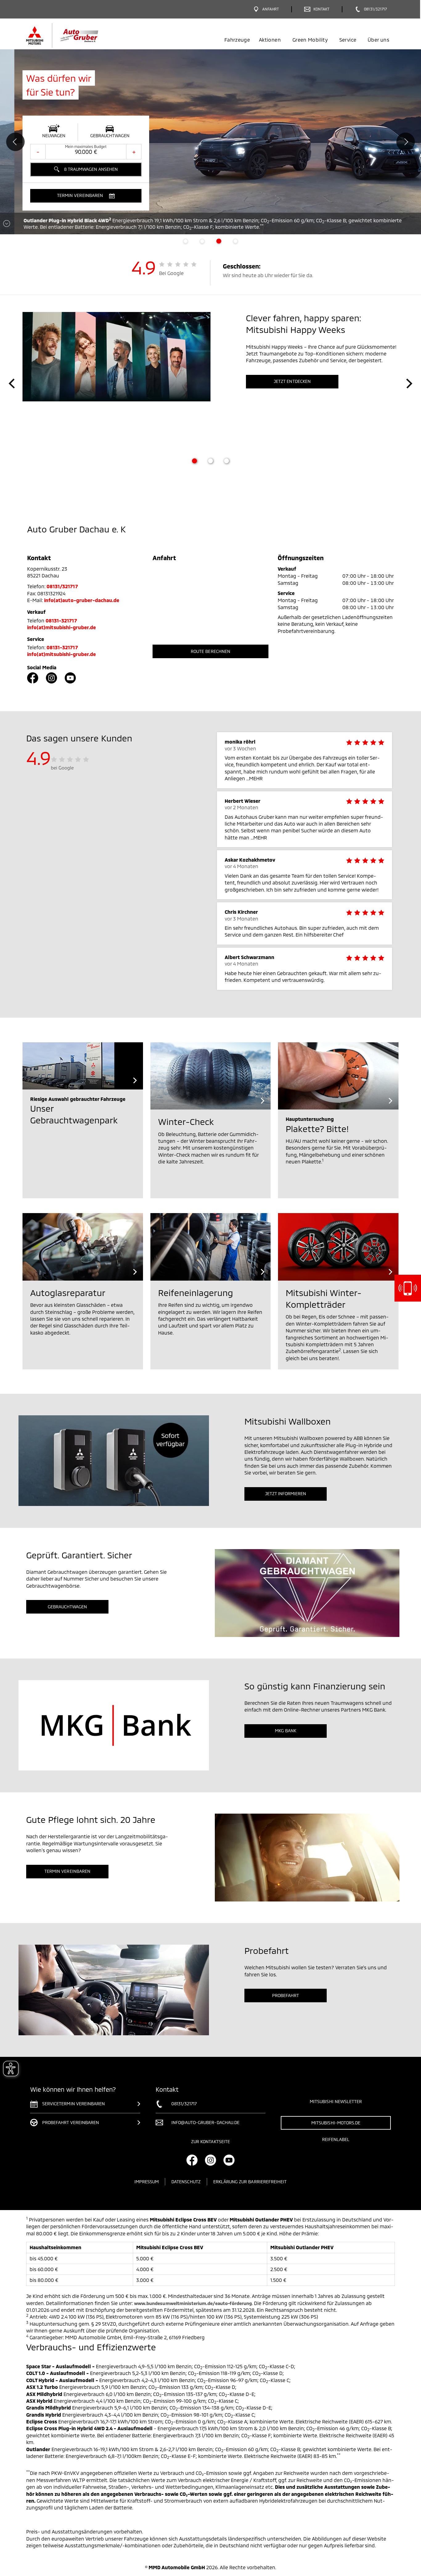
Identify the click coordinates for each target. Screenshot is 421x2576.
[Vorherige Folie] (12, 384)
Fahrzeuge (237, 40)
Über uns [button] (378, 40)
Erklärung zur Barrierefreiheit (250, 2182)
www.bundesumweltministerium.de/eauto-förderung (193, 2303)
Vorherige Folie (15, 142)
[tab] (186, 241)
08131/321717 (62, 586)
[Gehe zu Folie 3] (227, 461)
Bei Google (172, 273)
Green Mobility (310, 40)
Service (348, 40)
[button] (86, 196)
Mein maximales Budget (86, 146)
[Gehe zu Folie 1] (194, 461)
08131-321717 (61, 620)
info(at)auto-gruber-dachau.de (82, 600)
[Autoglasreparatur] (83, 1247)
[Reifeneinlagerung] (211, 1247)
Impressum (147, 2182)
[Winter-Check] (211, 1076)
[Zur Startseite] (73, 35)
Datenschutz (186, 2182)
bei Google (62, 768)
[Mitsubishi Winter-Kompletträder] (338, 1247)
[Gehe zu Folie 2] (211, 461)
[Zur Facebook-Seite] (33, 678)
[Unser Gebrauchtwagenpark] (83, 1066)
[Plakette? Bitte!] (338, 1076)
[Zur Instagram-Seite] (51, 678)
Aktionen (270, 40)
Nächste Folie (406, 142)
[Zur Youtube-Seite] (70, 678)
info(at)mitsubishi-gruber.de (61, 627)
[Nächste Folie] (409, 384)
